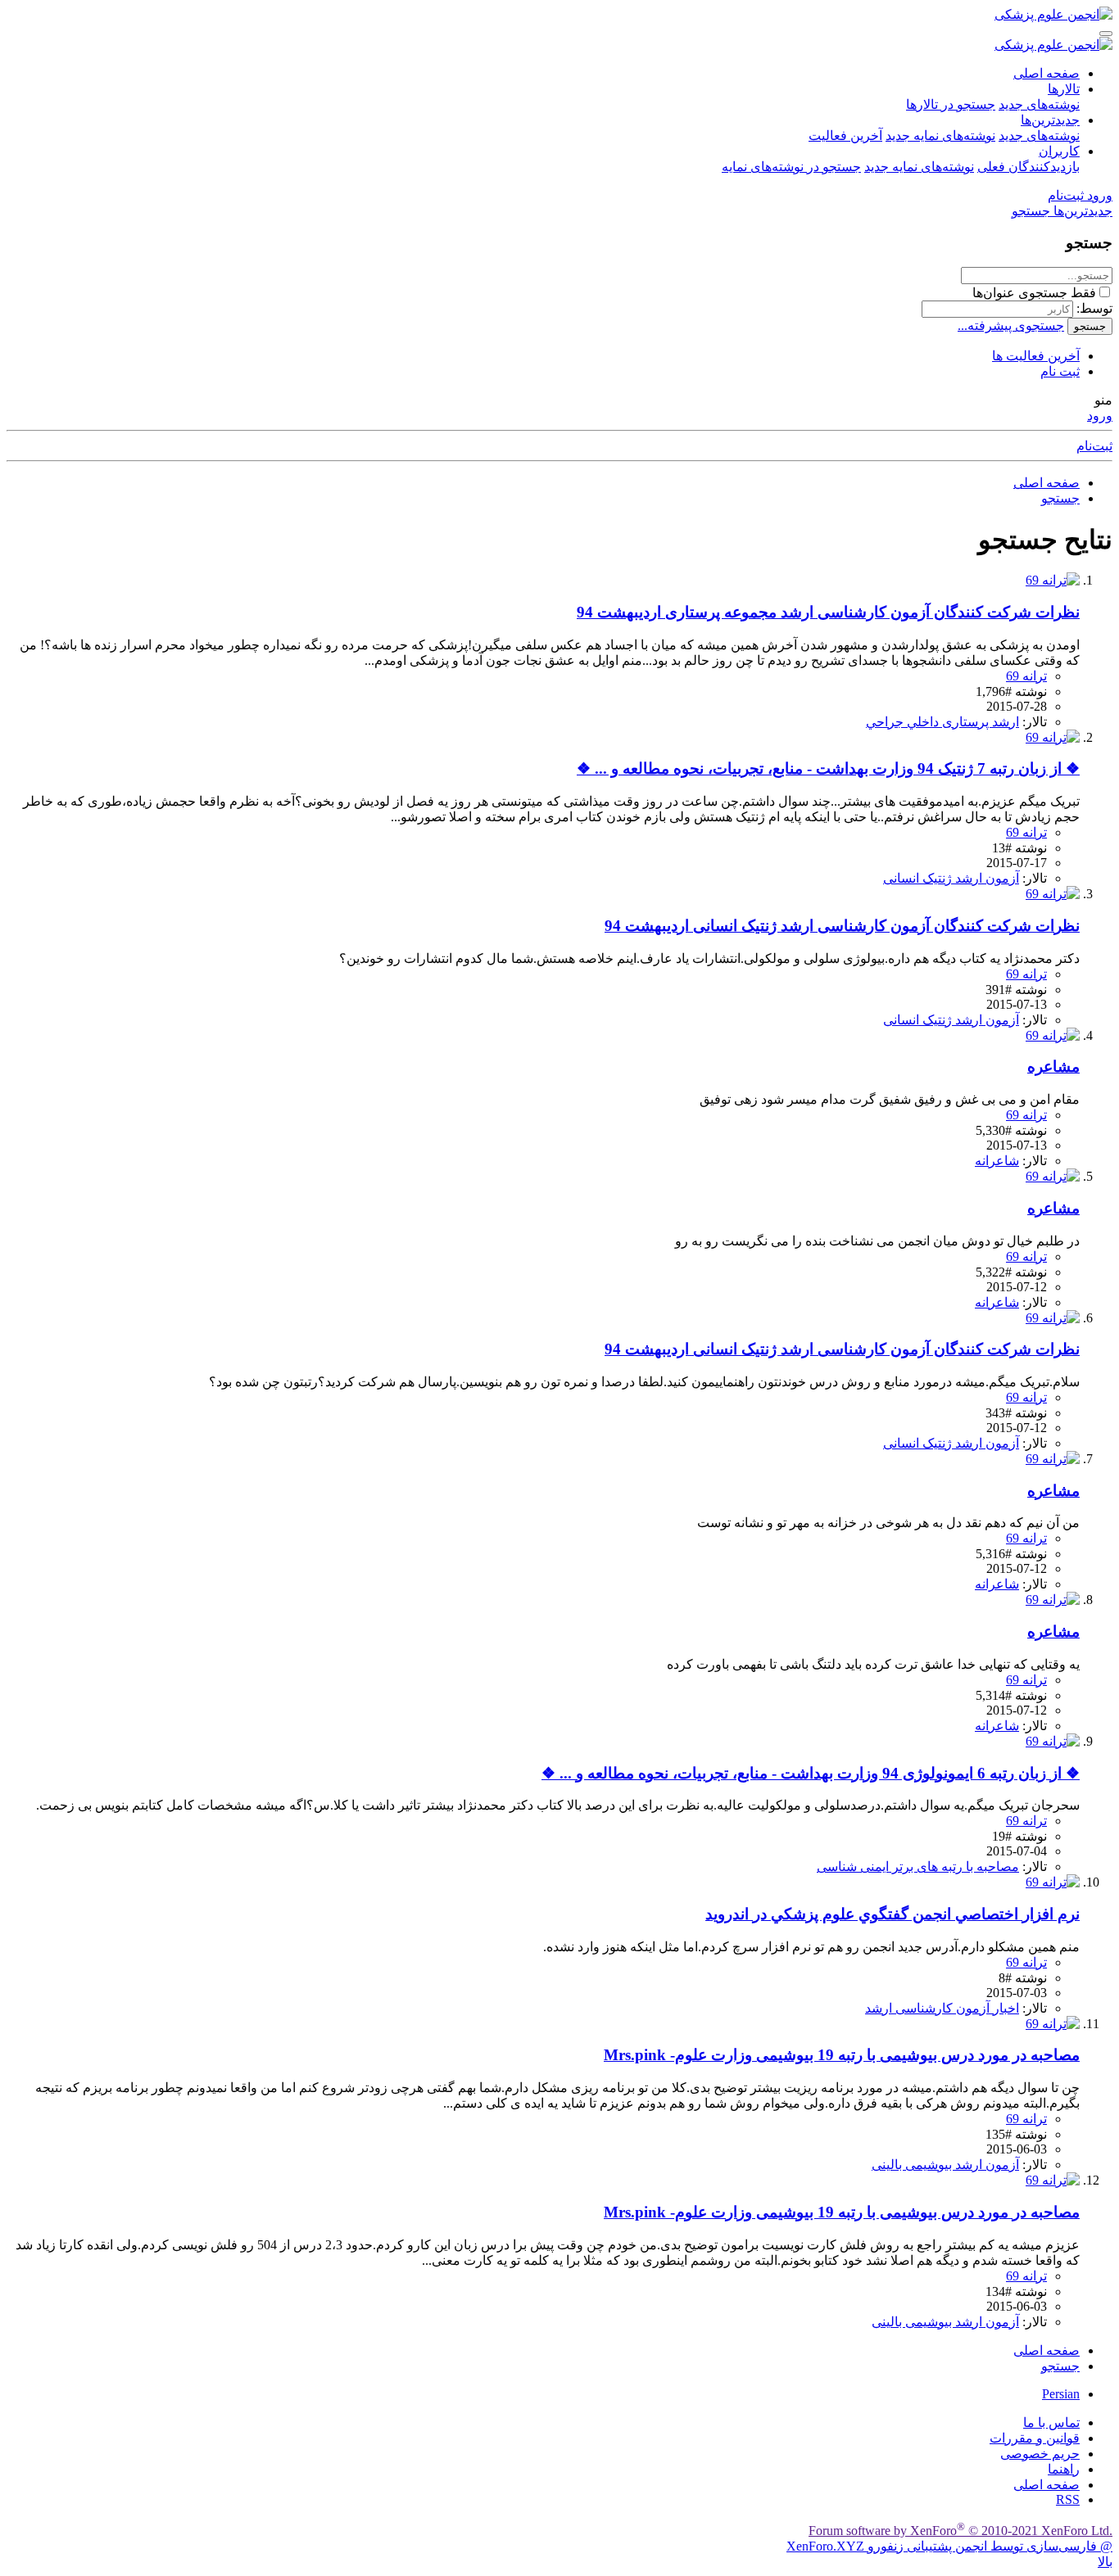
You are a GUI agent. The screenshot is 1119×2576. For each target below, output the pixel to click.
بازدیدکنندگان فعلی (1028, 167)
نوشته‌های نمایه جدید (940, 136)
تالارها (1064, 89)
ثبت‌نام (1094, 446)
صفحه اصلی (1047, 73)
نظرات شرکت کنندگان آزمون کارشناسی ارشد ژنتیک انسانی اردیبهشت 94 (842, 926)
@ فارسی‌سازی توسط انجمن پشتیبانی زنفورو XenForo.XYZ (949, 2546)
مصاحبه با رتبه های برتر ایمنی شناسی (918, 1866)
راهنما (1064, 2469)
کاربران (1059, 151)
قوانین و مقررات (1035, 2438)
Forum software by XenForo (960, 2531)
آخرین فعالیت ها (1036, 356)
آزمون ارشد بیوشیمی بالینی (945, 2165)
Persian (1061, 2394)
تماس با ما (1051, 2422)
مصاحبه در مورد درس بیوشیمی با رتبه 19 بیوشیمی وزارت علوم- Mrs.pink (842, 2055)
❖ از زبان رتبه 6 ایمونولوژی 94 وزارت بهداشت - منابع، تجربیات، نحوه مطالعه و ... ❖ (811, 1773)
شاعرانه (997, 1161)
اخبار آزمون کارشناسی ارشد (942, 2008)
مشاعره (1053, 1067)
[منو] (1106, 34)
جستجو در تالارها (951, 104)
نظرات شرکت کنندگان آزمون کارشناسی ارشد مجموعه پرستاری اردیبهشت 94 (828, 612)
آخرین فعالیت (845, 136)
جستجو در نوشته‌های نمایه (791, 167)
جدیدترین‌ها (1050, 120)
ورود (1100, 416)
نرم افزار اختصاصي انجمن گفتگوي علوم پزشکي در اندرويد (892, 1914)
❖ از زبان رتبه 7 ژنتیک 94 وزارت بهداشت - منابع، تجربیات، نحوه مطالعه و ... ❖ (828, 768)
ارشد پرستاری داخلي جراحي (942, 722)
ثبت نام (1060, 371)
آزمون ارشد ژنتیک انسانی (951, 878)
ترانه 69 (1026, 676)
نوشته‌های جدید (1039, 104)
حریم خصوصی (1040, 2454)
